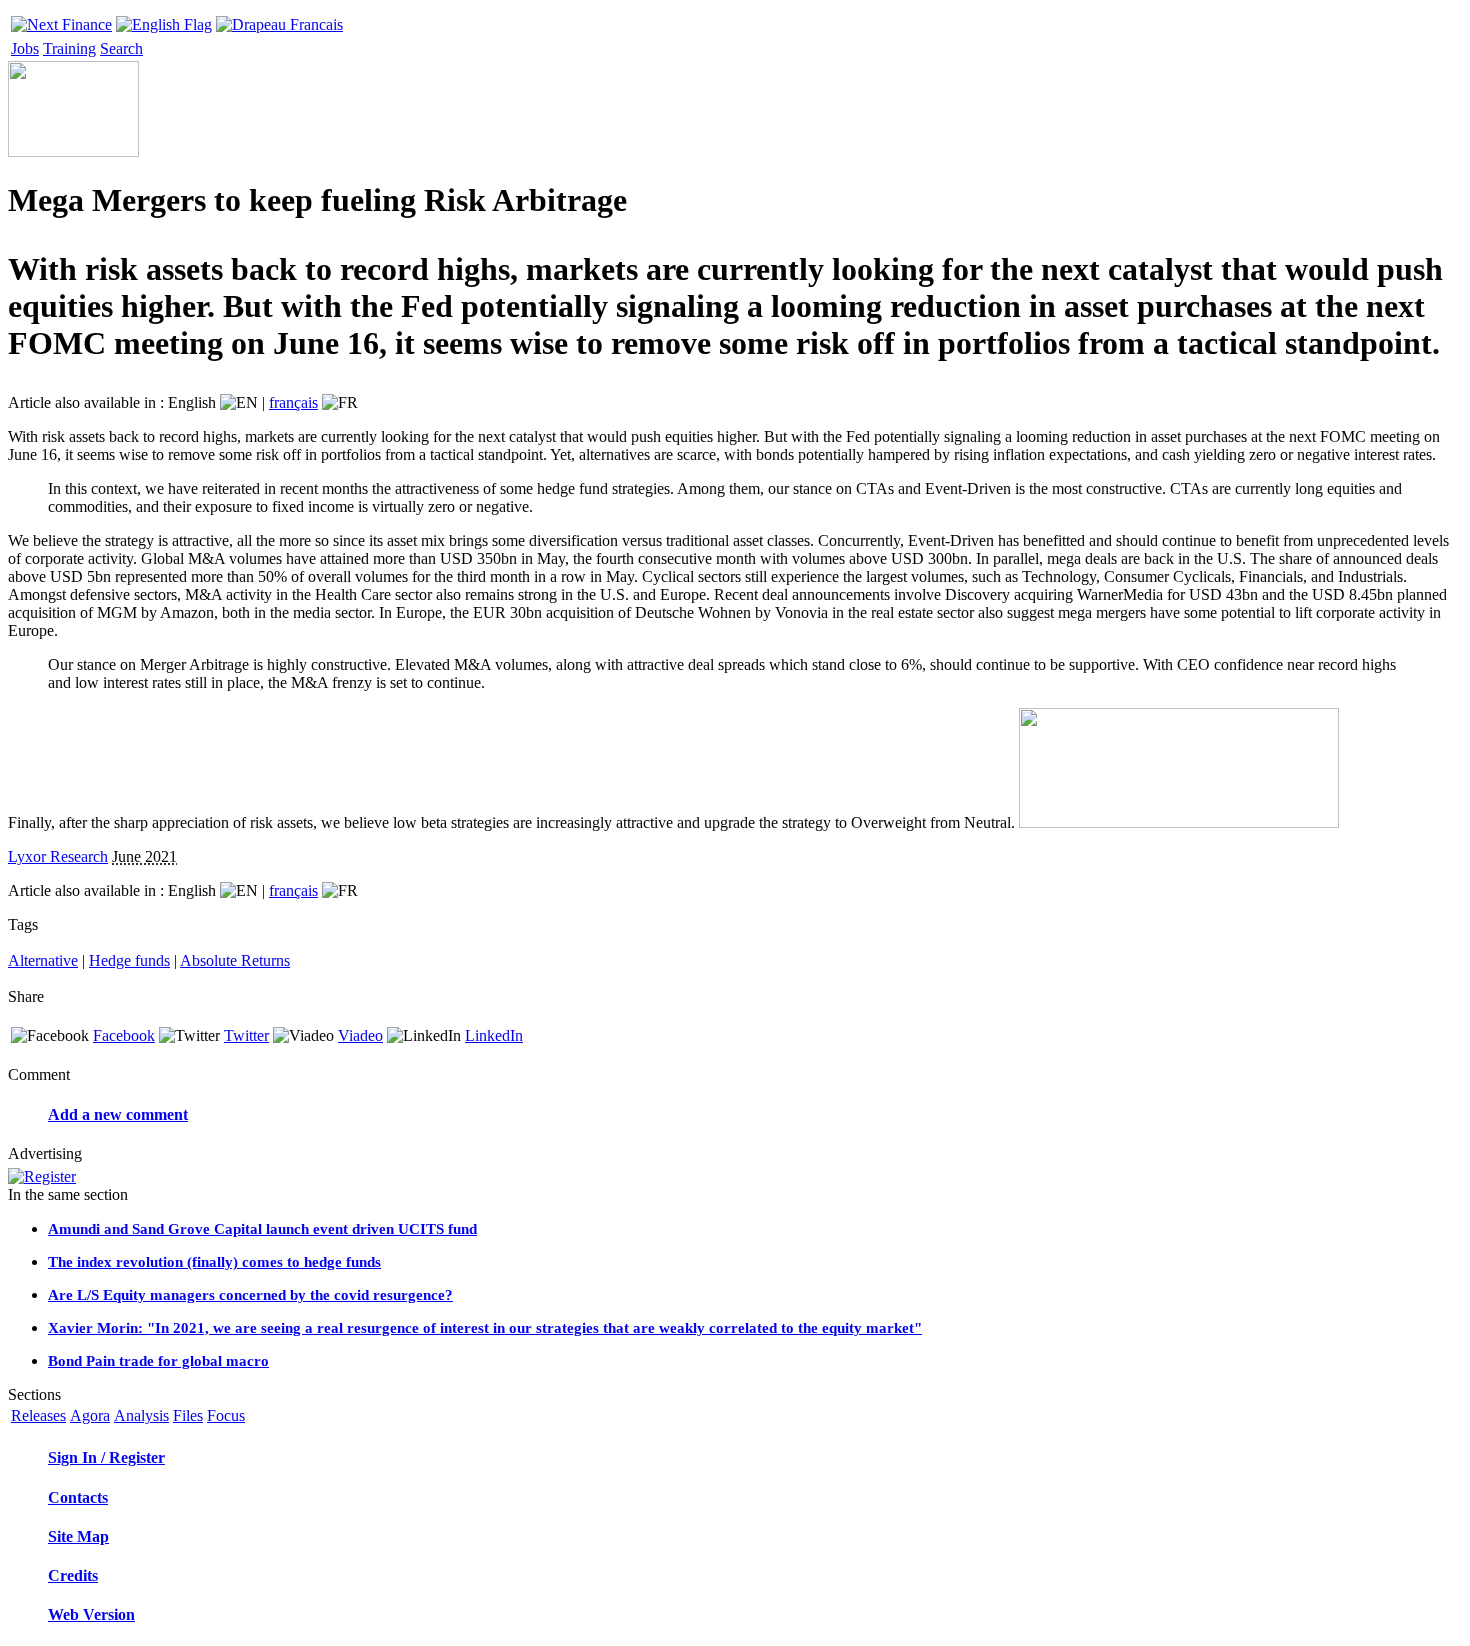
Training (69, 48)
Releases (38, 1415)
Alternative (43, 960)
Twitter (246, 1035)
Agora (90, 1415)
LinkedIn (494, 1035)
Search (121, 48)
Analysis (141, 1415)
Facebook (124, 1035)
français (293, 402)
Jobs (25, 48)
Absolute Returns (235, 960)
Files (188, 1415)
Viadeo (360, 1035)
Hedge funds (129, 960)
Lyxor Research (58, 856)
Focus (226, 1415)
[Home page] (61, 19)
